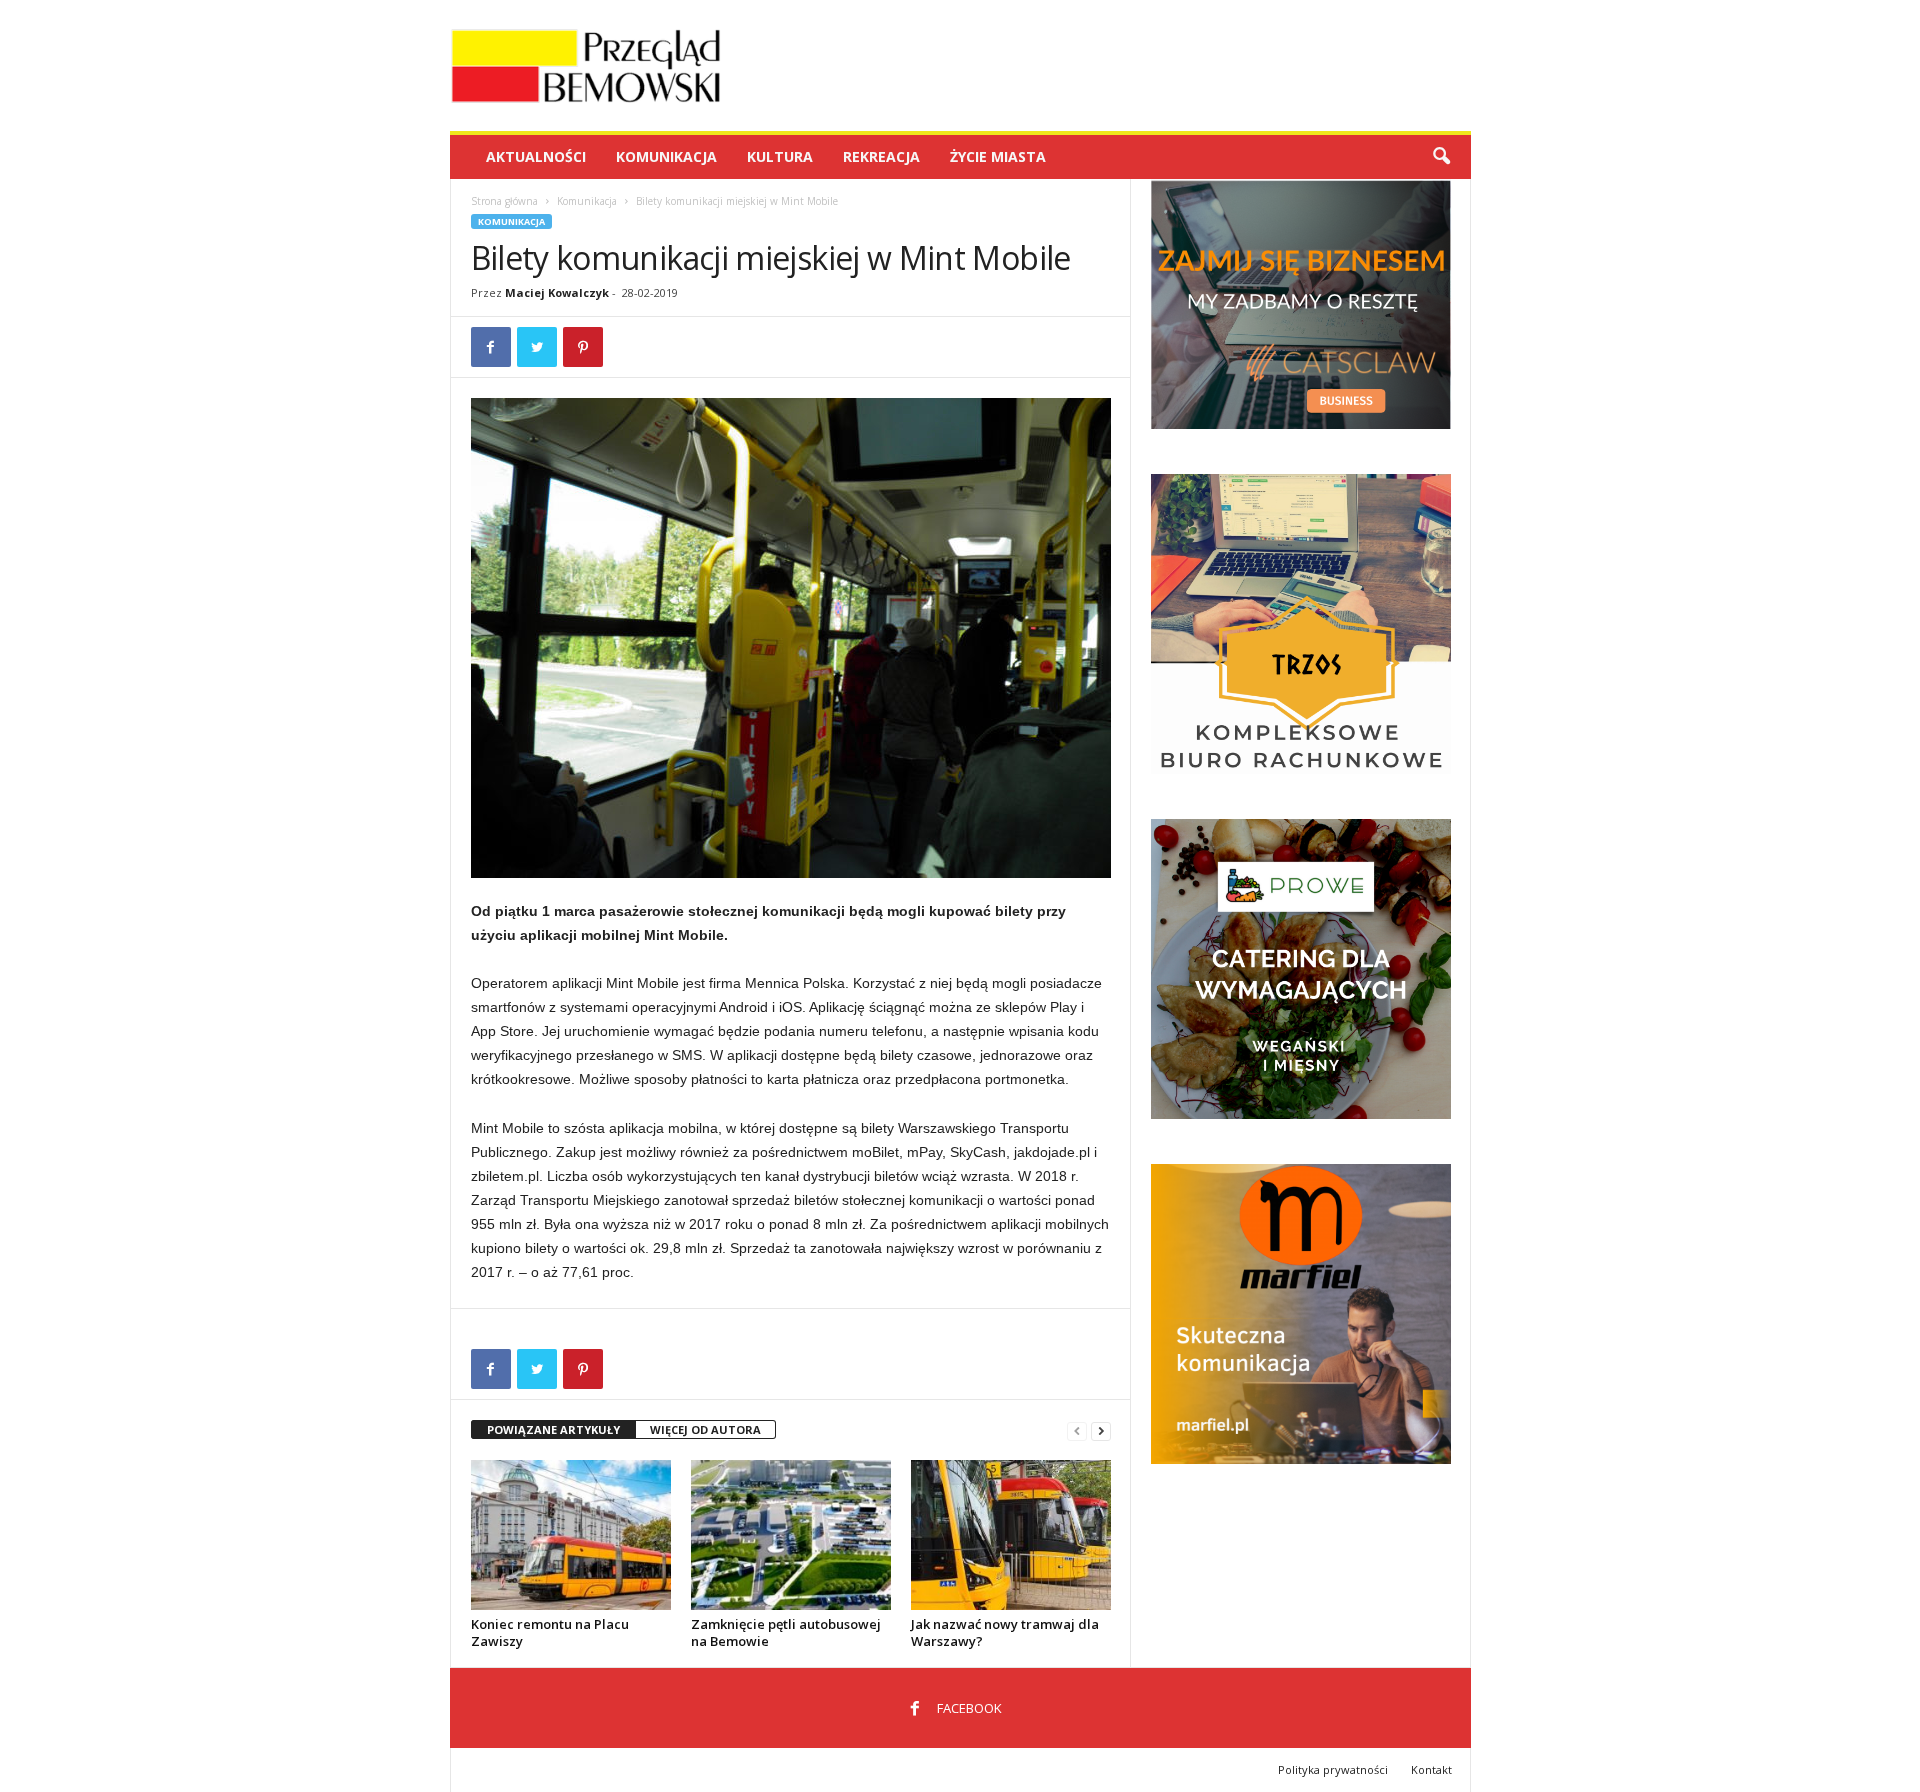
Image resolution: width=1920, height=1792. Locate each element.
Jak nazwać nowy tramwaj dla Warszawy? (1005, 1632)
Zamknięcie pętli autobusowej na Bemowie (786, 1632)
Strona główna (504, 201)
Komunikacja (666, 156)
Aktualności (536, 156)
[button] (1441, 157)
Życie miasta (998, 156)
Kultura (780, 156)
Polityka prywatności (1333, 1769)
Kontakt (1431, 1769)
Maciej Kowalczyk (557, 292)
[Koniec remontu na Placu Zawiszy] (571, 1535)
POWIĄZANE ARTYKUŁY (553, 1429)
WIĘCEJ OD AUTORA (705, 1429)
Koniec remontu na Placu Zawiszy (550, 1632)
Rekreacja (881, 156)
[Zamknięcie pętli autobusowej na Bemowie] (791, 1535)
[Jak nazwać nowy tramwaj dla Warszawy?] (1011, 1535)
